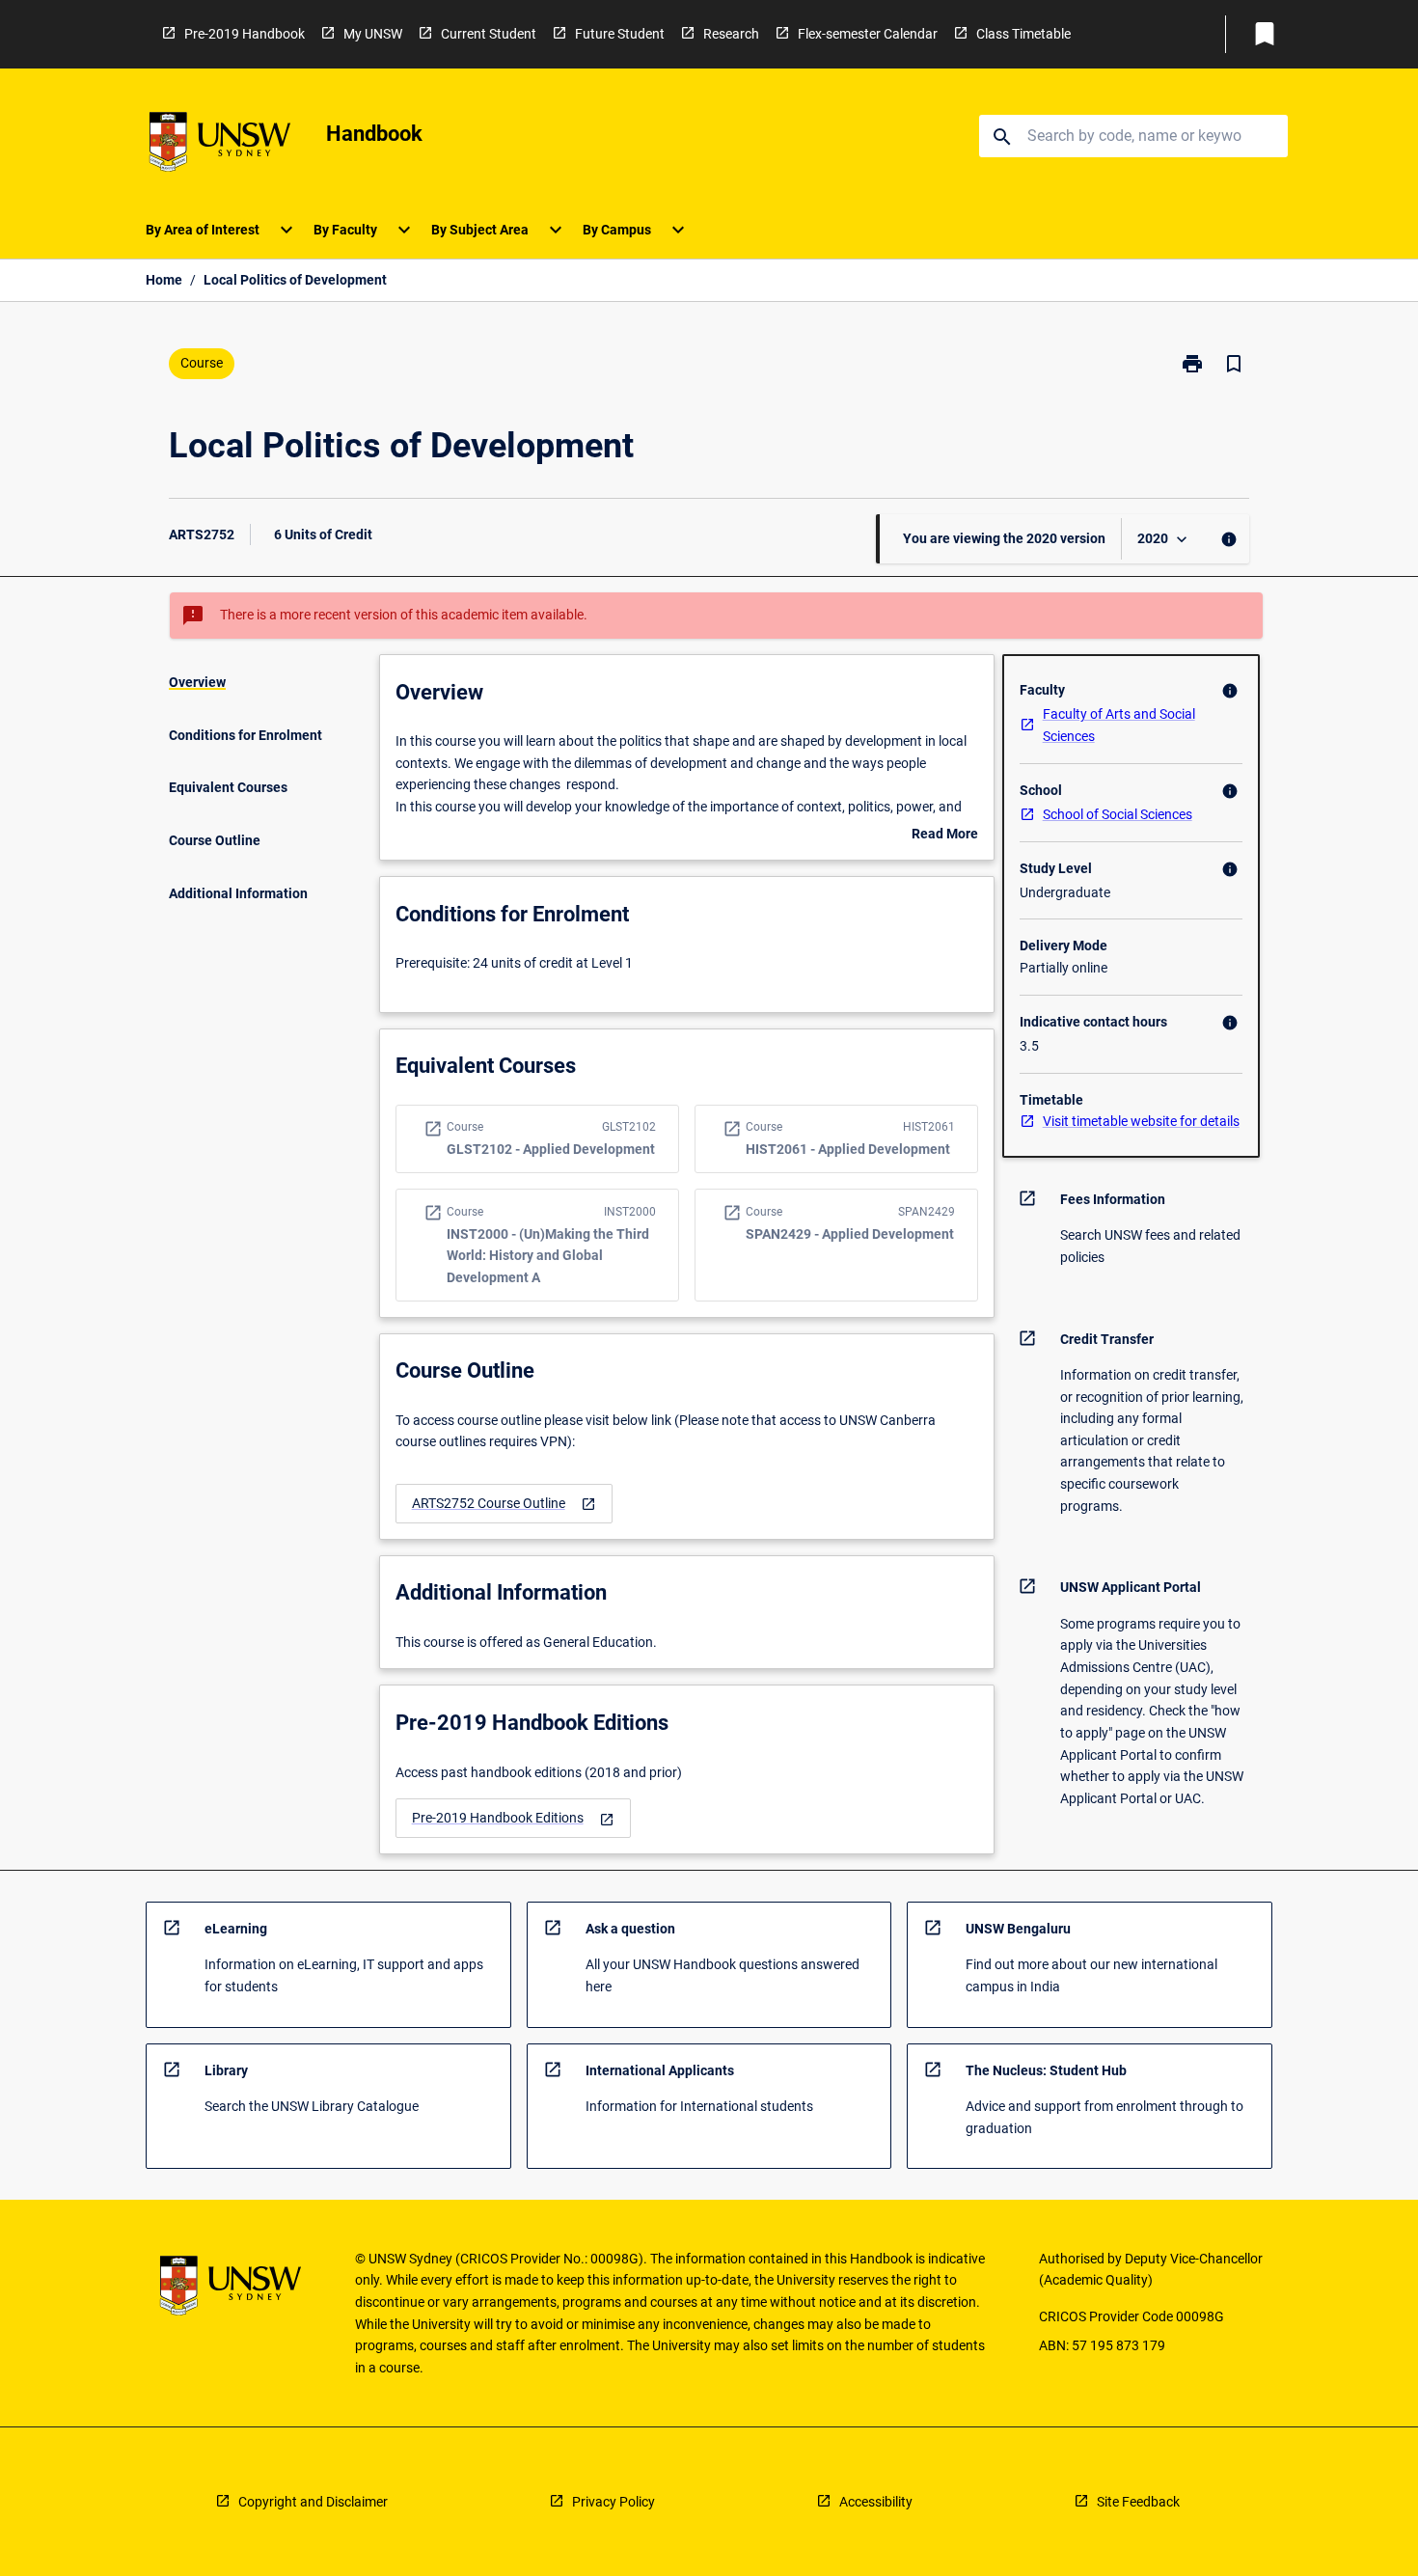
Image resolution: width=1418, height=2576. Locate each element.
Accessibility (876, 2502)
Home (164, 280)
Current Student (489, 34)
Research (731, 34)
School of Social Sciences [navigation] (1118, 814)
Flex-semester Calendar (868, 34)
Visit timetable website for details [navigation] (1141, 1121)
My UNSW (373, 34)
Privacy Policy (614, 2502)
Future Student (620, 34)
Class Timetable (1023, 34)
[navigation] (504, 1504)
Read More (945, 836)
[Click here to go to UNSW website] (220, 145)
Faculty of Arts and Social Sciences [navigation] (1119, 725)
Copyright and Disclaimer (313, 2502)
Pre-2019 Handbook (245, 34)
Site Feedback (1138, 2502)
